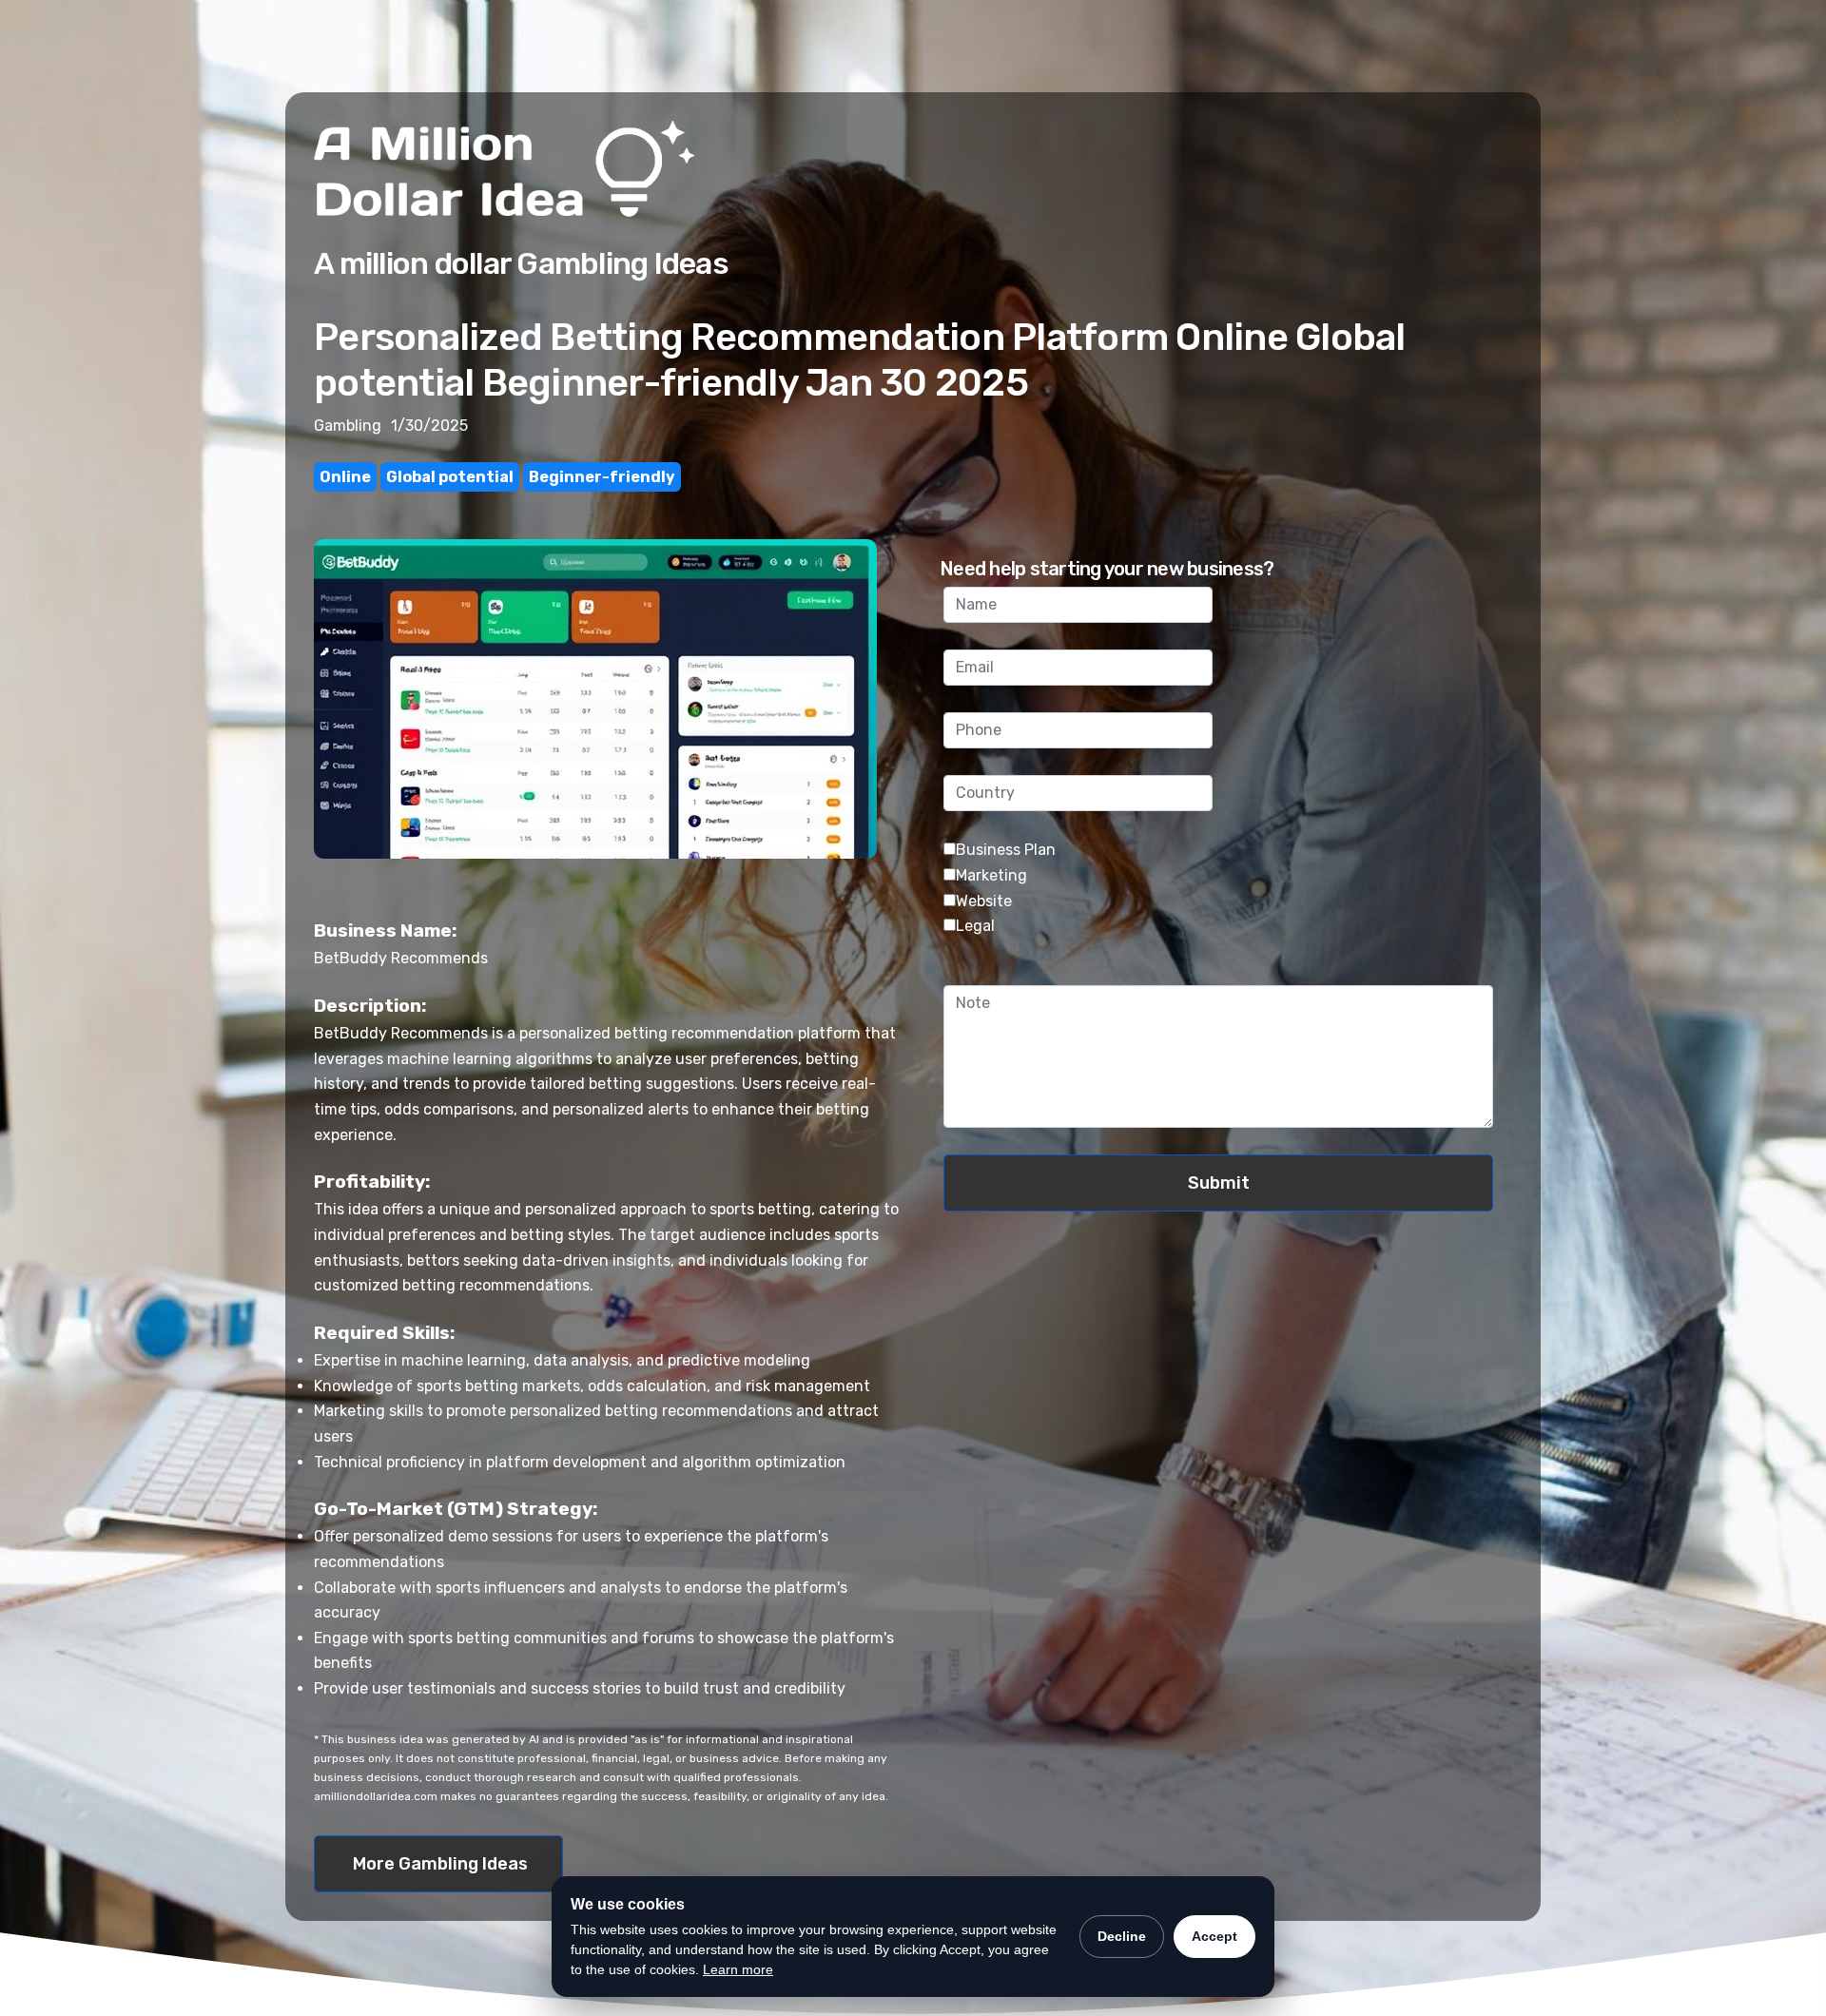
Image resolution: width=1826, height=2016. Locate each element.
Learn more (738, 1969)
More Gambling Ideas (440, 1864)
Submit (1219, 1183)
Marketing (991, 875)
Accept (1214, 1936)
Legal (975, 926)
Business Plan (1006, 850)
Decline (1122, 1936)
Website (984, 901)
